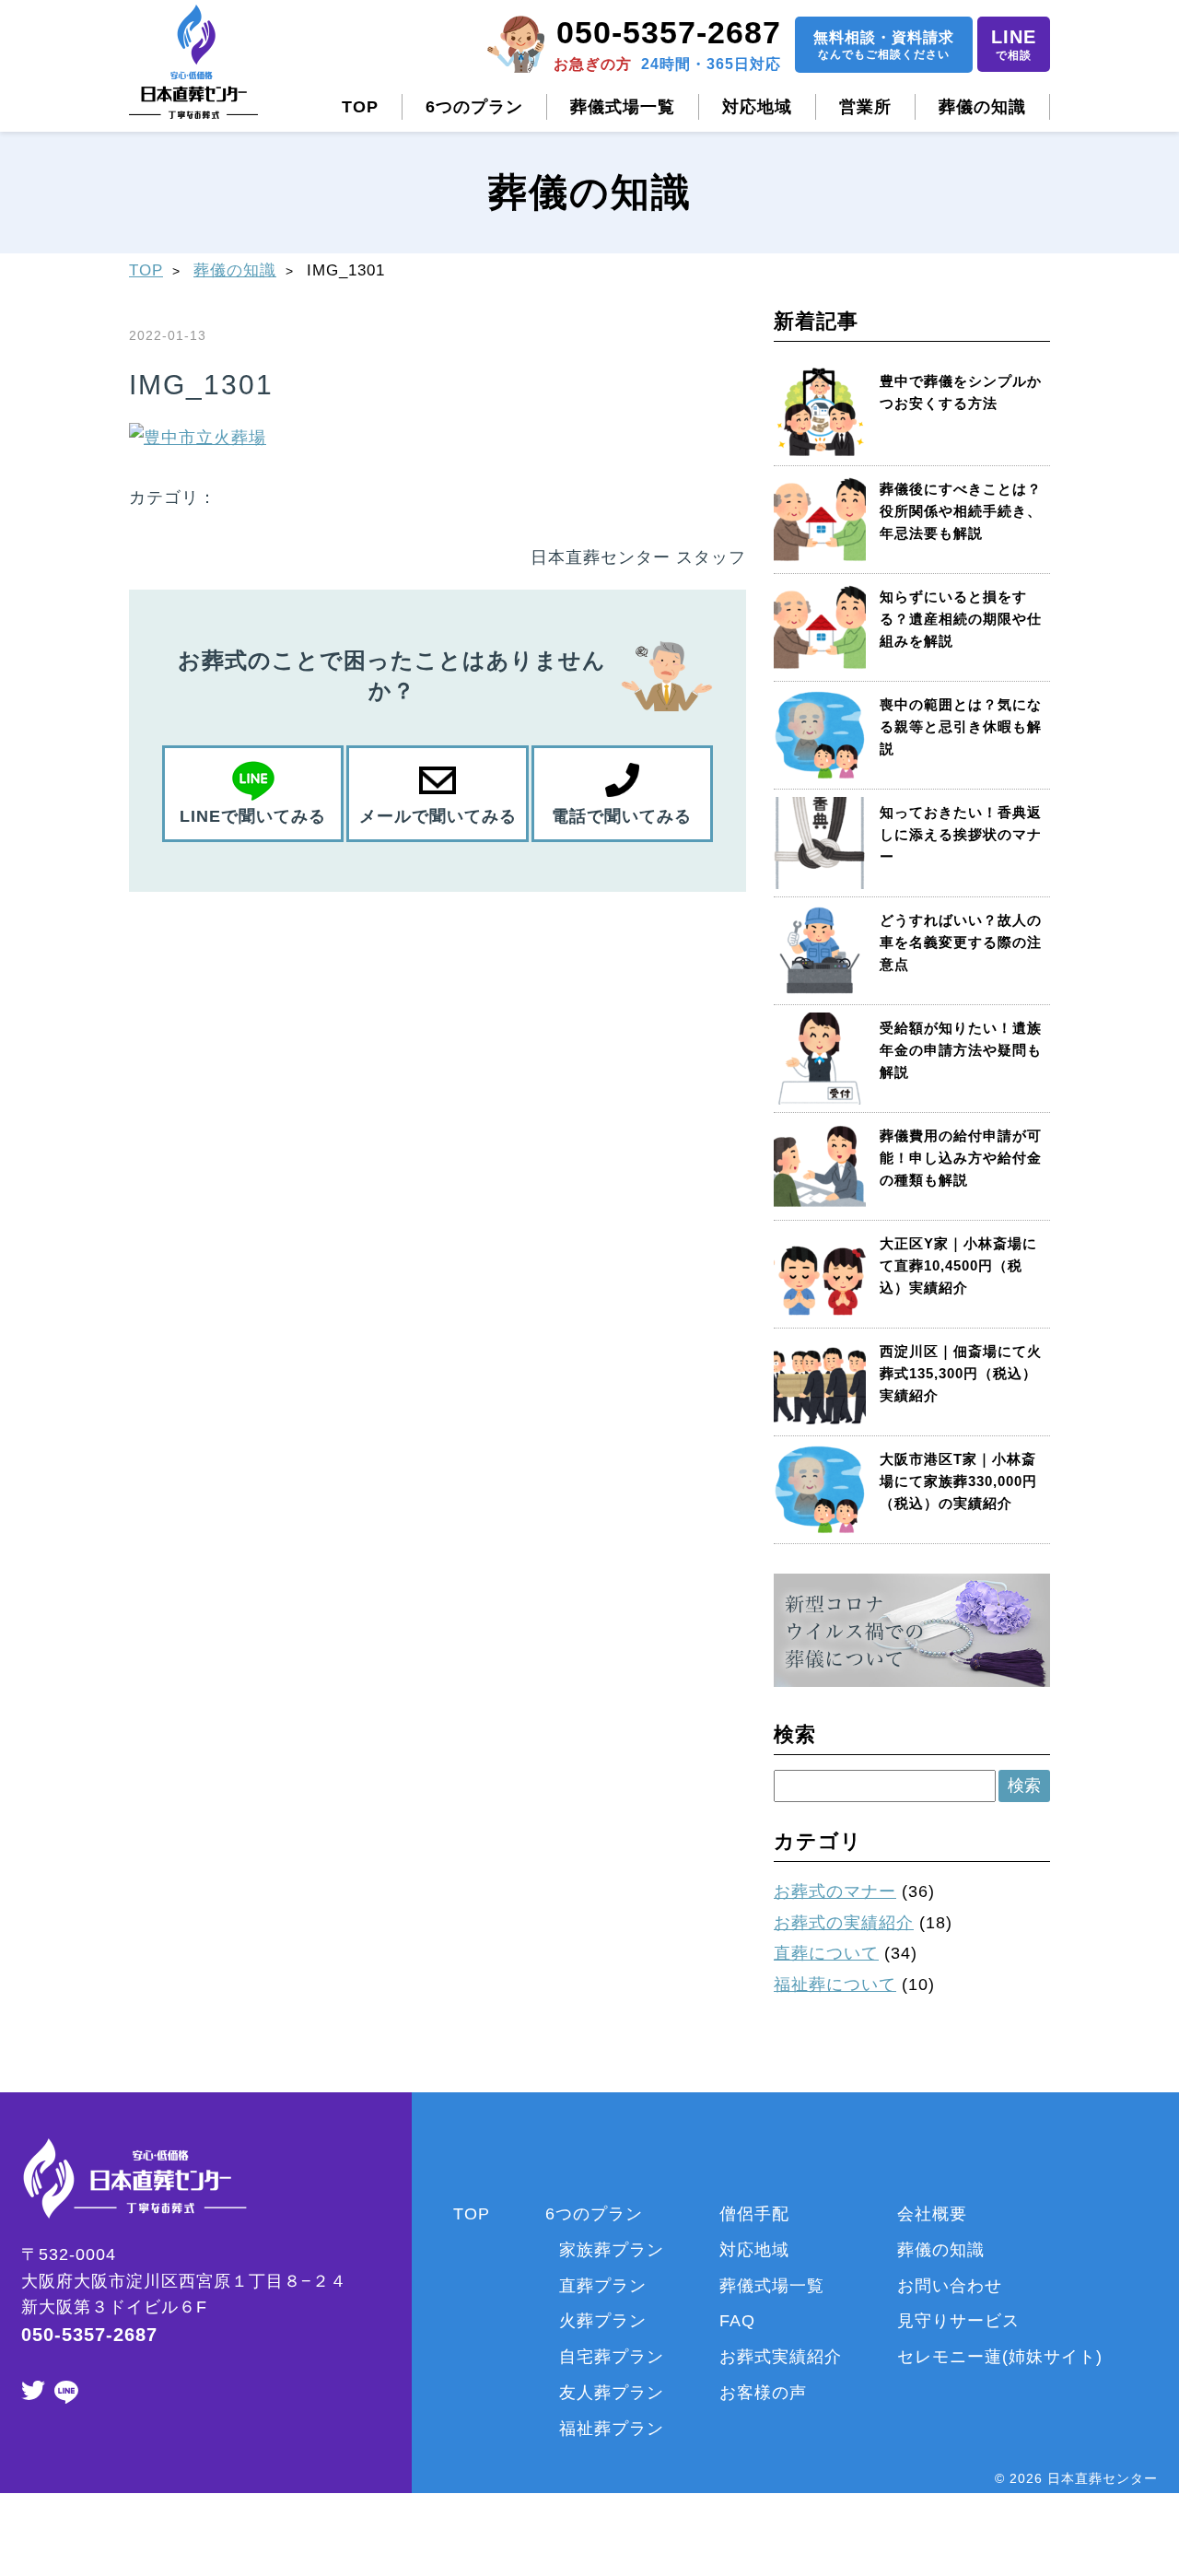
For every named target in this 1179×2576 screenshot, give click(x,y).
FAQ (737, 2321)
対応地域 (757, 107)
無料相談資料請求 (884, 45)
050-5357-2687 (669, 32)
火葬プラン (603, 2321)
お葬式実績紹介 (781, 2357)
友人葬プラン (612, 2393)
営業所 (865, 107)
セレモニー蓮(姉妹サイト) (1000, 2357)
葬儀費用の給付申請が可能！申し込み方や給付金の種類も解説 (961, 1158)
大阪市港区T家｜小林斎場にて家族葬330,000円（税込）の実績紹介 (958, 1481)
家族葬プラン (612, 2250)
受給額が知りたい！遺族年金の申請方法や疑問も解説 (961, 1050)
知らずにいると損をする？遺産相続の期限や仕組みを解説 (961, 619)
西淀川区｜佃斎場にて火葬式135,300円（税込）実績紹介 (961, 1373)
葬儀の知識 (982, 107)
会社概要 (932, 2214)
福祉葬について (835, 1985)
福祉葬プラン (612, 2429)
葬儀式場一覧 (623, 107)
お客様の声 (763, 2393)
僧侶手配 (754, 2214)
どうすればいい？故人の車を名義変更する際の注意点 (961, 942)
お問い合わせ (950, 2286)
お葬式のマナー (835, 1891)
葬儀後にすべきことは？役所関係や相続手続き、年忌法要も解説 (961, 511)
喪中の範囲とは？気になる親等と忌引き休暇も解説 (961, 726)
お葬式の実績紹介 (844, 1923)
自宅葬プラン (612, 2357)
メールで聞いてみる (438, 816)
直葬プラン (603, 2286)
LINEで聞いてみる (253, 816)
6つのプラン (474, 107)
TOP (360, 107)
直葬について (826, 1953)
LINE (1014, 44)
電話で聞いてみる (622, 816)
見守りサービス (958, 2321)
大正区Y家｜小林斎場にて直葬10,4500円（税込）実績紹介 (958, 1265)
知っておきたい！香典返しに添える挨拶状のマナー (961, 834)
